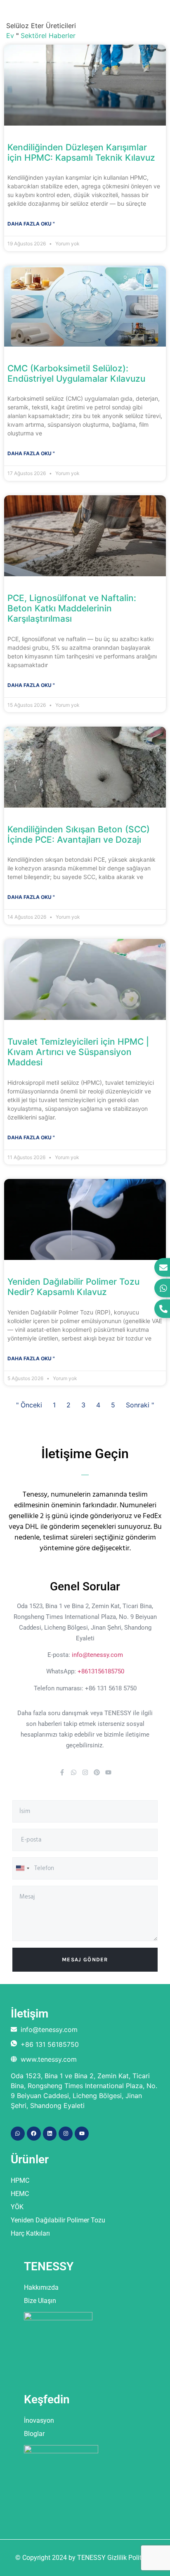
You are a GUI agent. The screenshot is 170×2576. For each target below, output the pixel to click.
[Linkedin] (50, 2134)
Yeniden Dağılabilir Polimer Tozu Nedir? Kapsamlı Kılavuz (73, 1287)
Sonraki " (140, 1405)
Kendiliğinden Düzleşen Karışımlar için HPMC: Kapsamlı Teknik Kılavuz (81, 152)
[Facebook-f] (62, 1772)
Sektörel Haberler (48, 36)
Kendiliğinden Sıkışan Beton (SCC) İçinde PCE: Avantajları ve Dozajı (79, 834)
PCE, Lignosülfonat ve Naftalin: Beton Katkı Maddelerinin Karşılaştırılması (72, 608)
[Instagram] (85, 1772)
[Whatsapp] (74, 1772)
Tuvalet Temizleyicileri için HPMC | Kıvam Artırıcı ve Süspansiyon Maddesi (78, 1052)
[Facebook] (34, 2134)
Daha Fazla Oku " (31, 224)
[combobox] (22, 1868)
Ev (10, 36)
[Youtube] (108, 1772)
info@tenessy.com (97, 1655)
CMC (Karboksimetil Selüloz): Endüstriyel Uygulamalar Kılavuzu (76, 373)
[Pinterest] (97, 1772)
